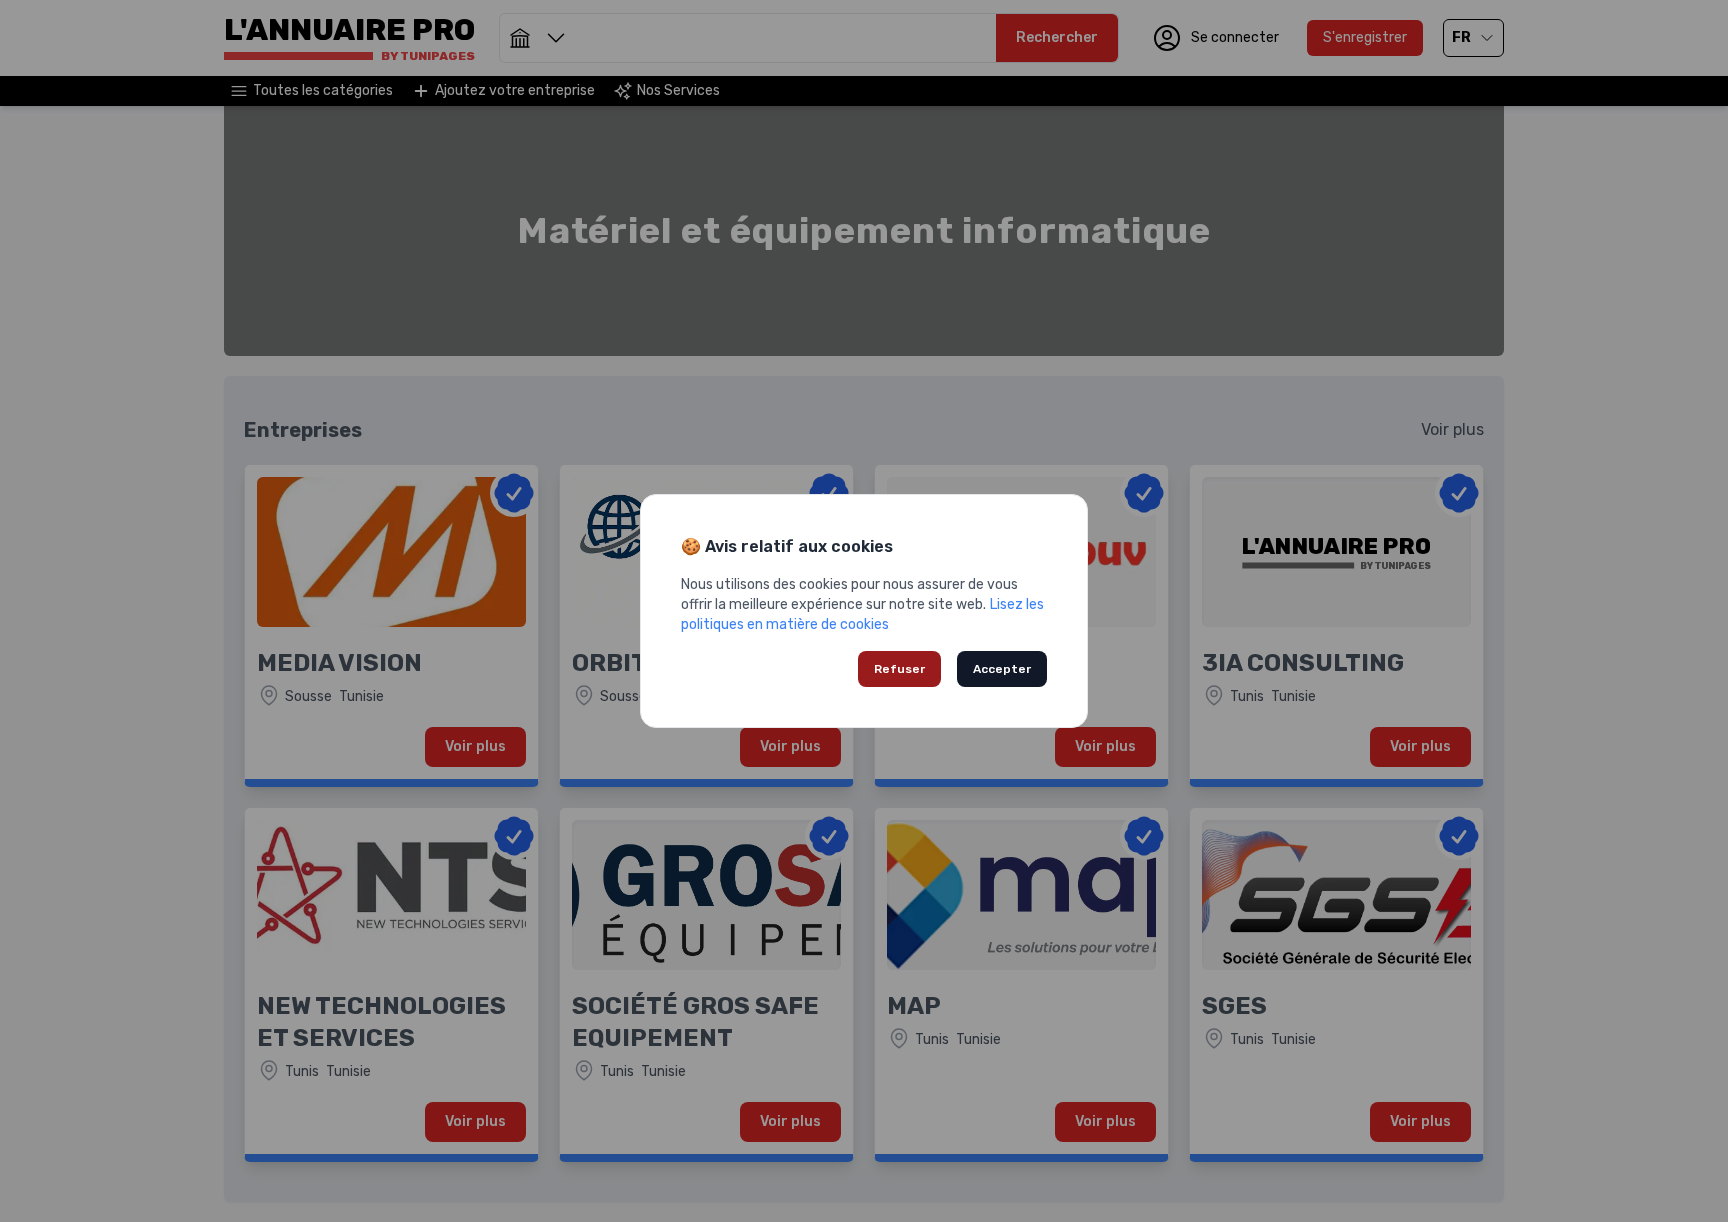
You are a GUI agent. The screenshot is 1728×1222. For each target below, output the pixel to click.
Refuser (899, 669)
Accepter (1002, 669)
